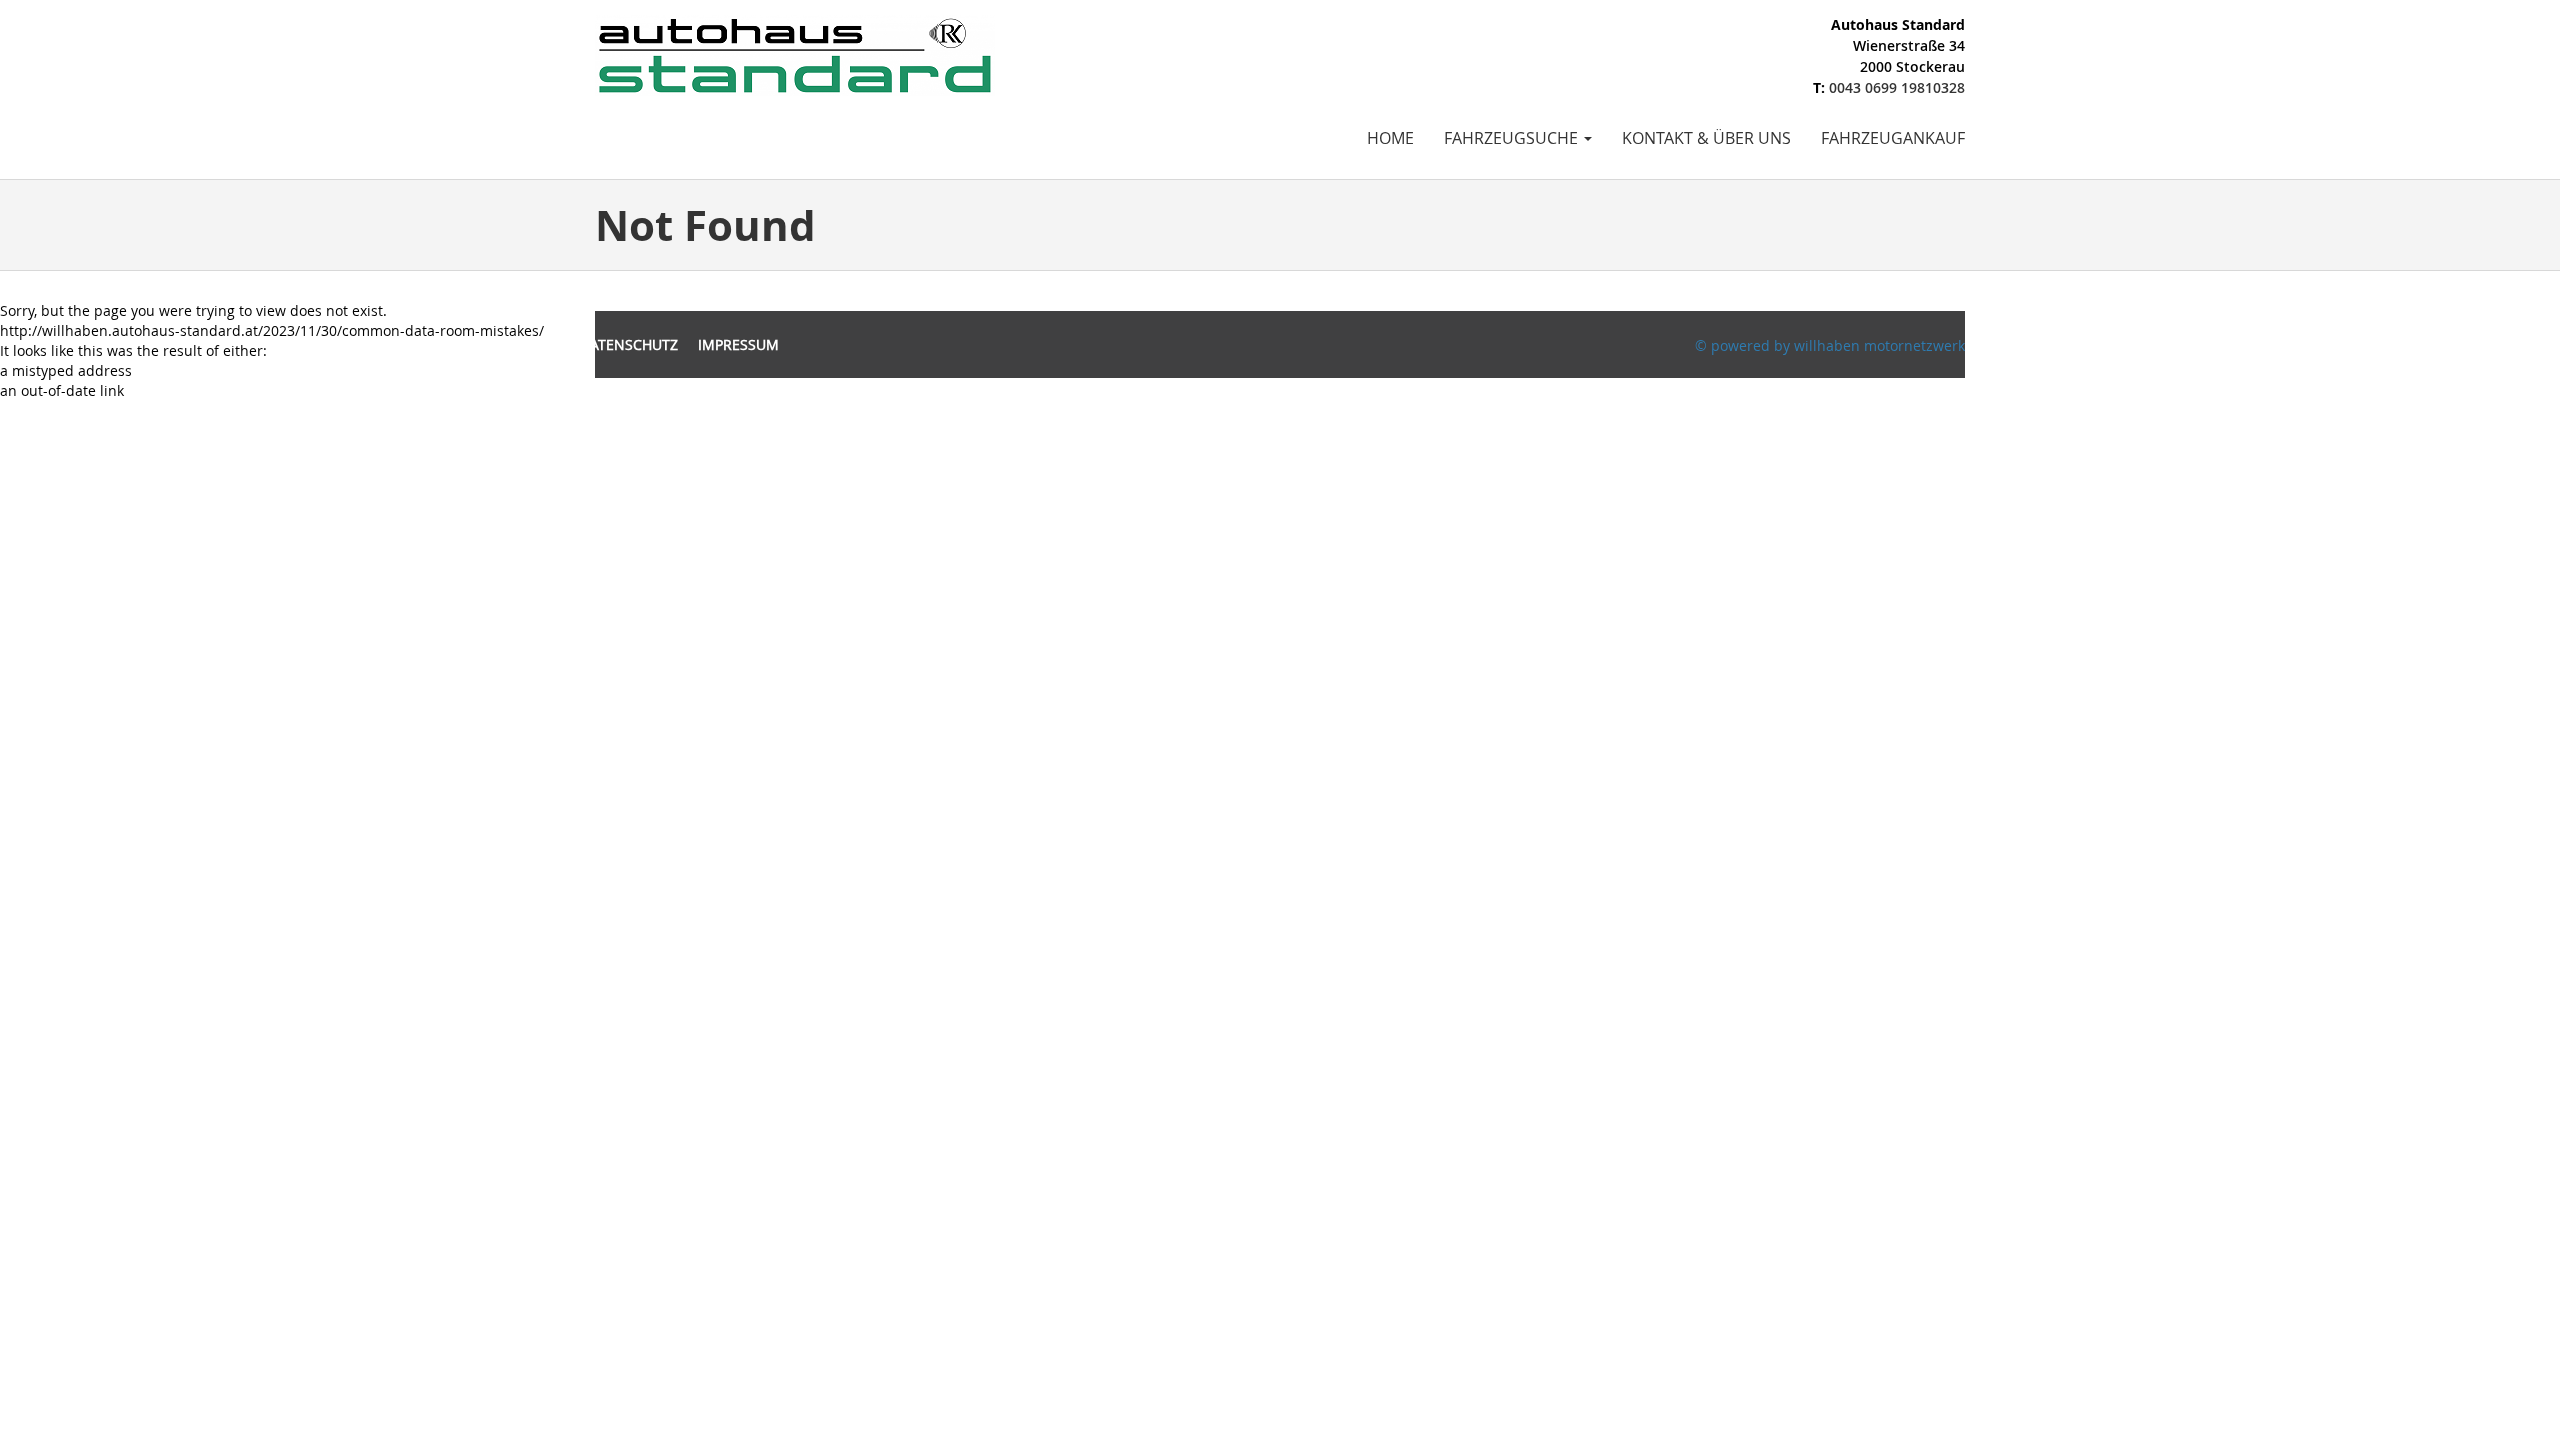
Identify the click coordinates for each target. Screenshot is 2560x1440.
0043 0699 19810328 (1897, 87)
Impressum (738, 344)
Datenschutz (629, 344)
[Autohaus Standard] (795, 53)
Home (1390, 138)
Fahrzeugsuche (1513, 138)
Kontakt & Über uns (1706, 138)
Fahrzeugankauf (1893, 138)
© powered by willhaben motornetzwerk (1830, 345)
